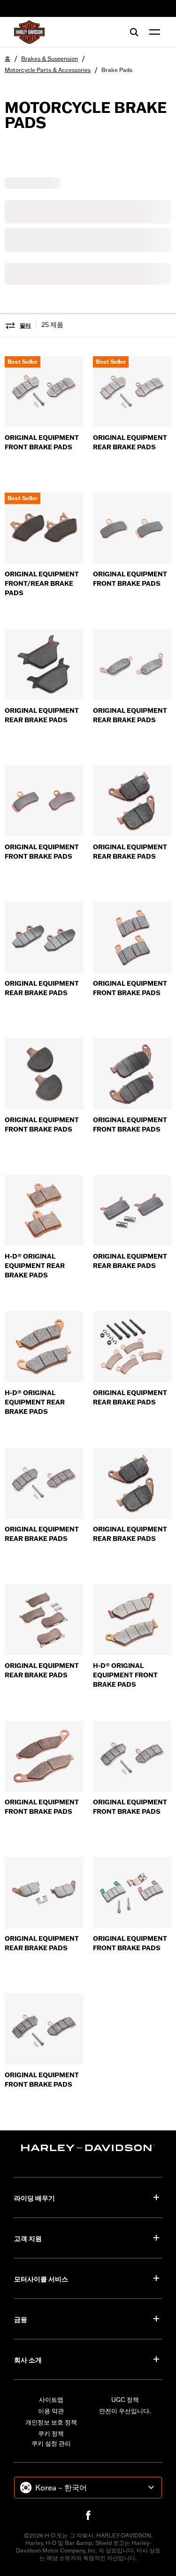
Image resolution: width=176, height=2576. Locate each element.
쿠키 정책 (51, 2433)
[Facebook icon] (88, 2515)
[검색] (134, 32)
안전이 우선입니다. (125, 2411)
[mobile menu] (153, 32)
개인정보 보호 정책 (51, 2422)
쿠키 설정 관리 (51, 2443)
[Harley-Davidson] (88, 2148)
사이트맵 (51, 2400)
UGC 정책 (125, 2400)
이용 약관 (51, 2411)
